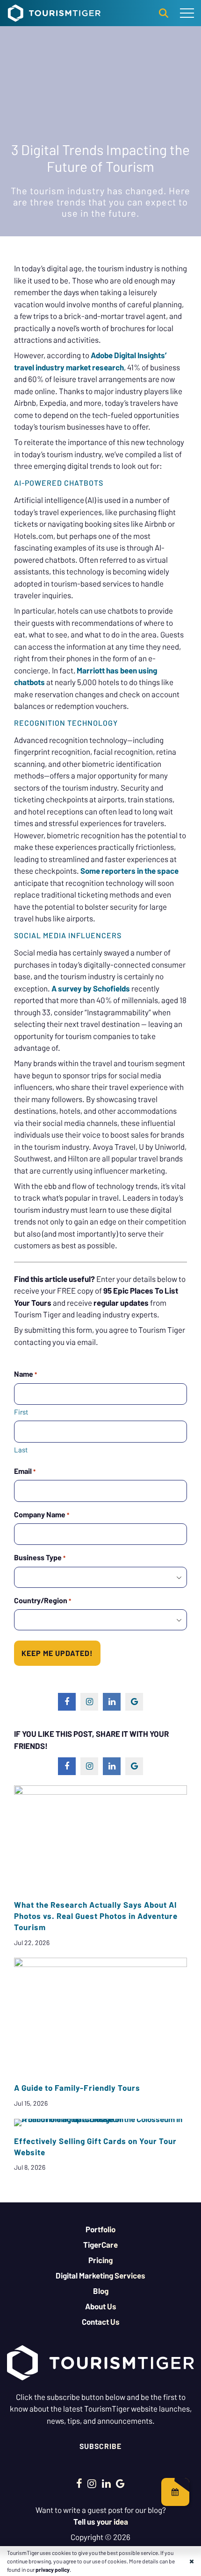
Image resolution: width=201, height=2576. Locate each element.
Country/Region (43, 1600)
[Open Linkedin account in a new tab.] (106, 2483)
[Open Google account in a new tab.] (120, 2483)
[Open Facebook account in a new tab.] (79, 2483)
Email (25, 1471)
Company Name (42, 1514)
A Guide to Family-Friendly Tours (77, 2088)
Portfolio (100, 2229)
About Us (101, 2306)
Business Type (40, 1557)
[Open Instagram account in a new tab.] (92, 2483)
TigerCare (100, 2244)
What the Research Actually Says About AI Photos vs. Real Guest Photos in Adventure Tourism (96, 1916)
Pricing (100, 2260)
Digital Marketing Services (100, 2275)
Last (21, 1450)
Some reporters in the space (129, 870)
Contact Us (101, 2321)
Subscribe (100, 2446)
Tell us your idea (101, 2521)
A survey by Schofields (91, 988)
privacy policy (53, 2569)
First (21, 1412)
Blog (101, 2291)
